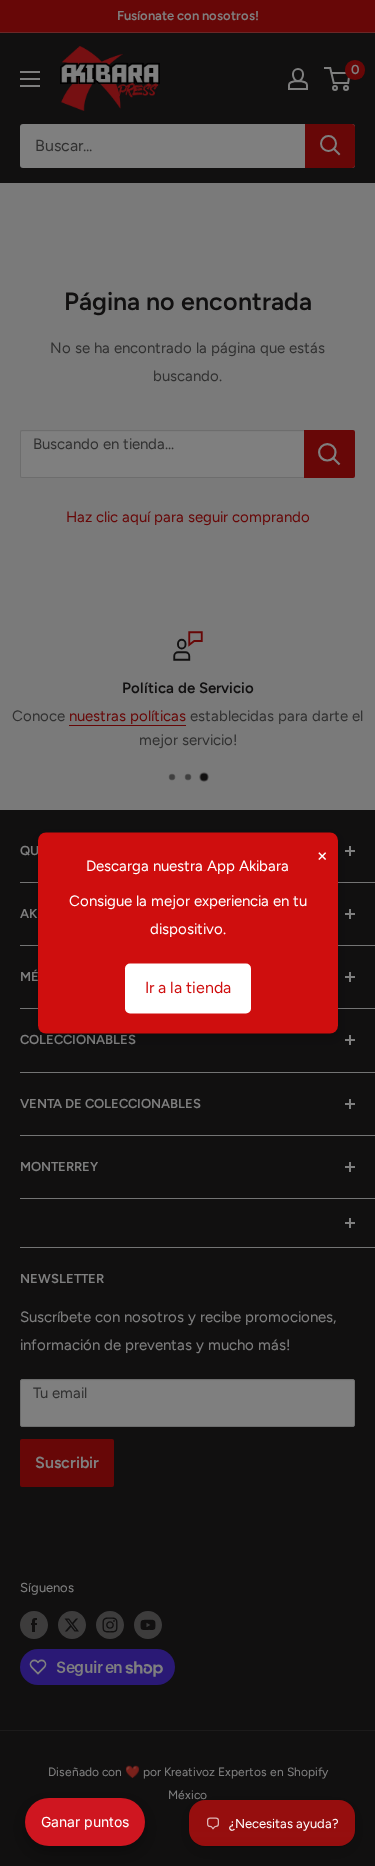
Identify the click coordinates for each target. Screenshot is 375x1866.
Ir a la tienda (188, 988)
